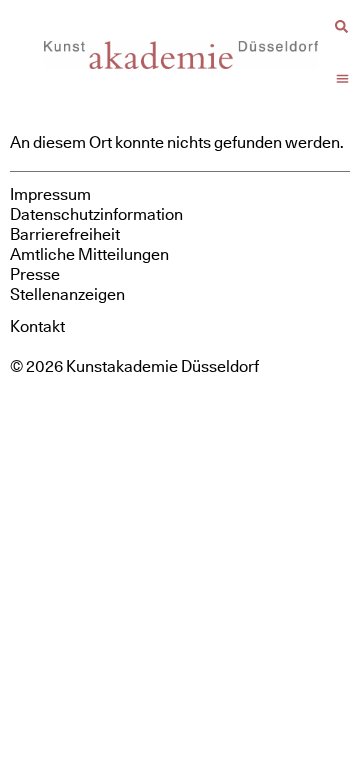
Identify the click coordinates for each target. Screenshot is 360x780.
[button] (343, 79)
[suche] (341, 26)
